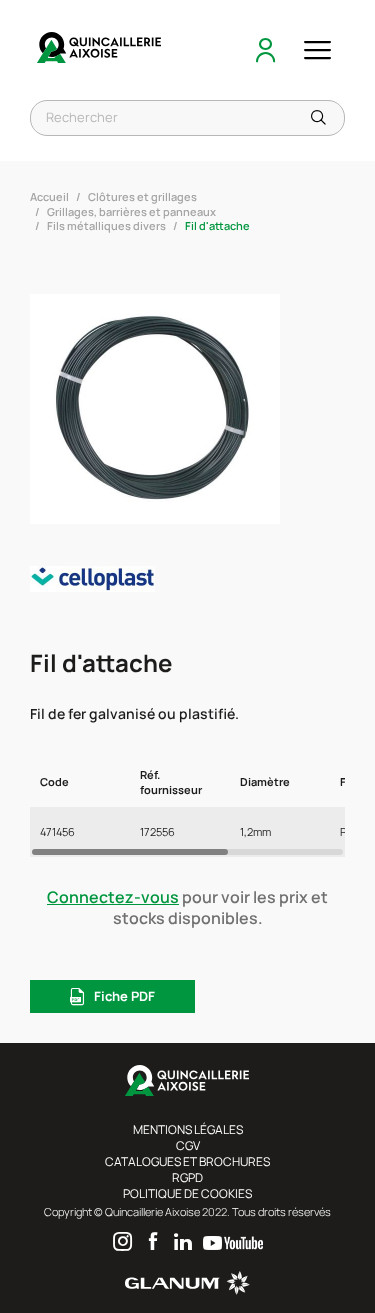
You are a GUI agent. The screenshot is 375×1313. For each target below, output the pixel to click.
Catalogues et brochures (187, 1161)
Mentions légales (188, 1129)
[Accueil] (100, 50)
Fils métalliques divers (106, 225)
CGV (188, 1145)
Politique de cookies (187, 1193)
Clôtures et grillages (142, 196)
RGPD (187, 1177)
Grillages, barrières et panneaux (131, 211)
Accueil (49, 196)
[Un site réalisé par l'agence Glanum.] (187, 1290)
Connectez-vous (113, 897)
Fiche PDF (124, 996)
